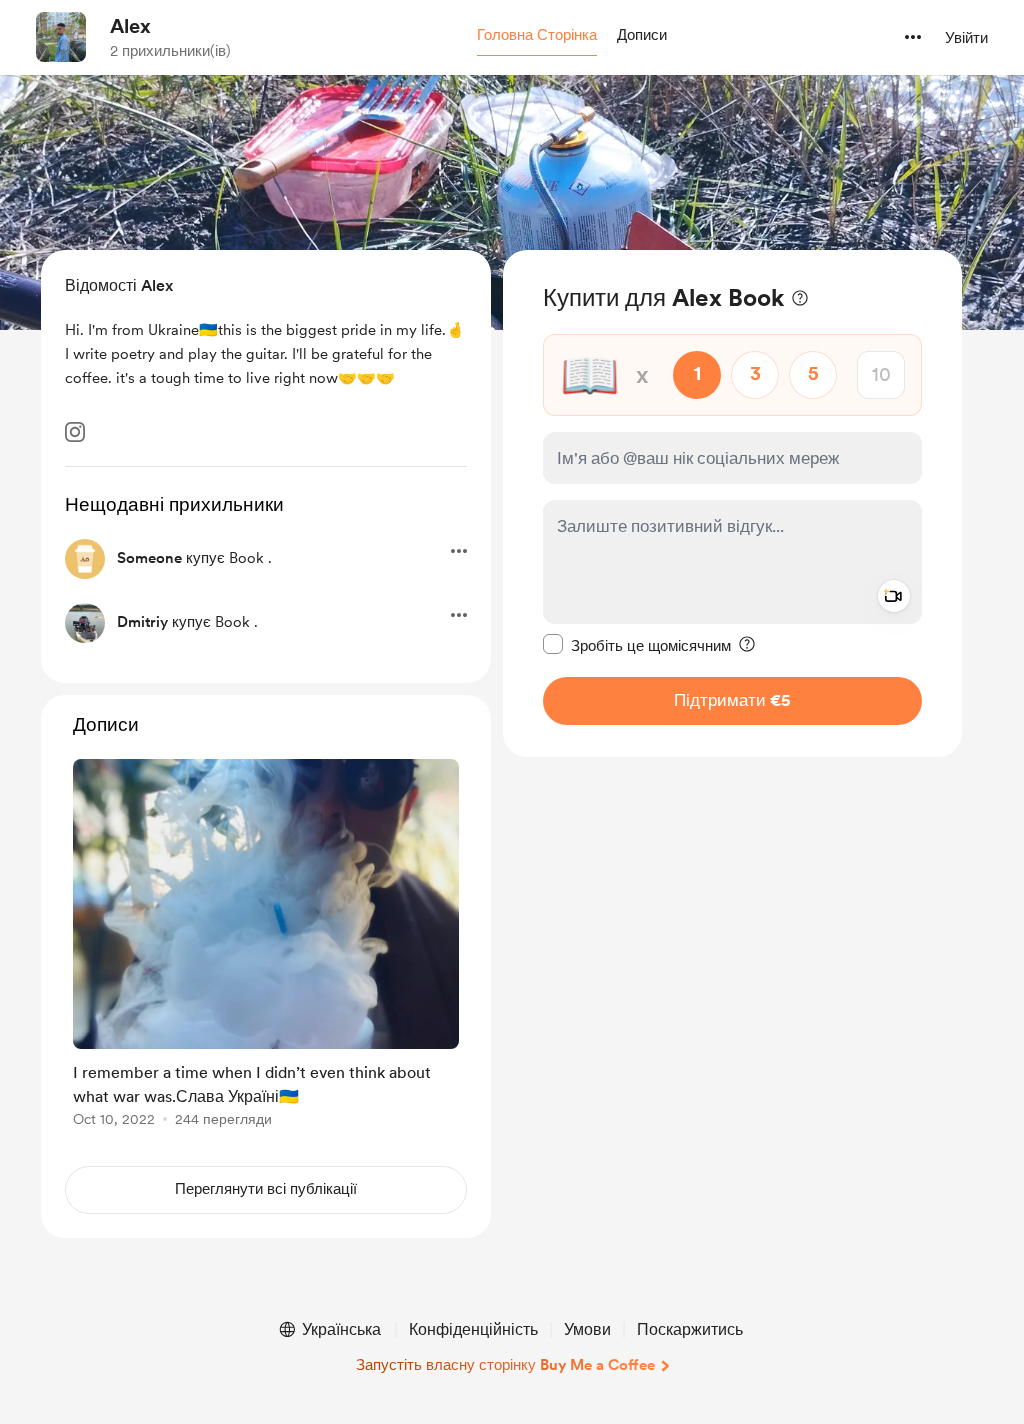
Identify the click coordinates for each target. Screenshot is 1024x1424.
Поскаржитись (690, 1329)
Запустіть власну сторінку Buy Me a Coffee (505, 1365)
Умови (587, 1329)
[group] (266, 946)
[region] (732, 503)
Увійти (966, 38)
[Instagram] (75, 432)
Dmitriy (142, 622)
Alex (130, 26)
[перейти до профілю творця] (61, 37)
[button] (537, 36)
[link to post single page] (266, 946)
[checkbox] (637, 645)
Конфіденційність (473, 1329)
